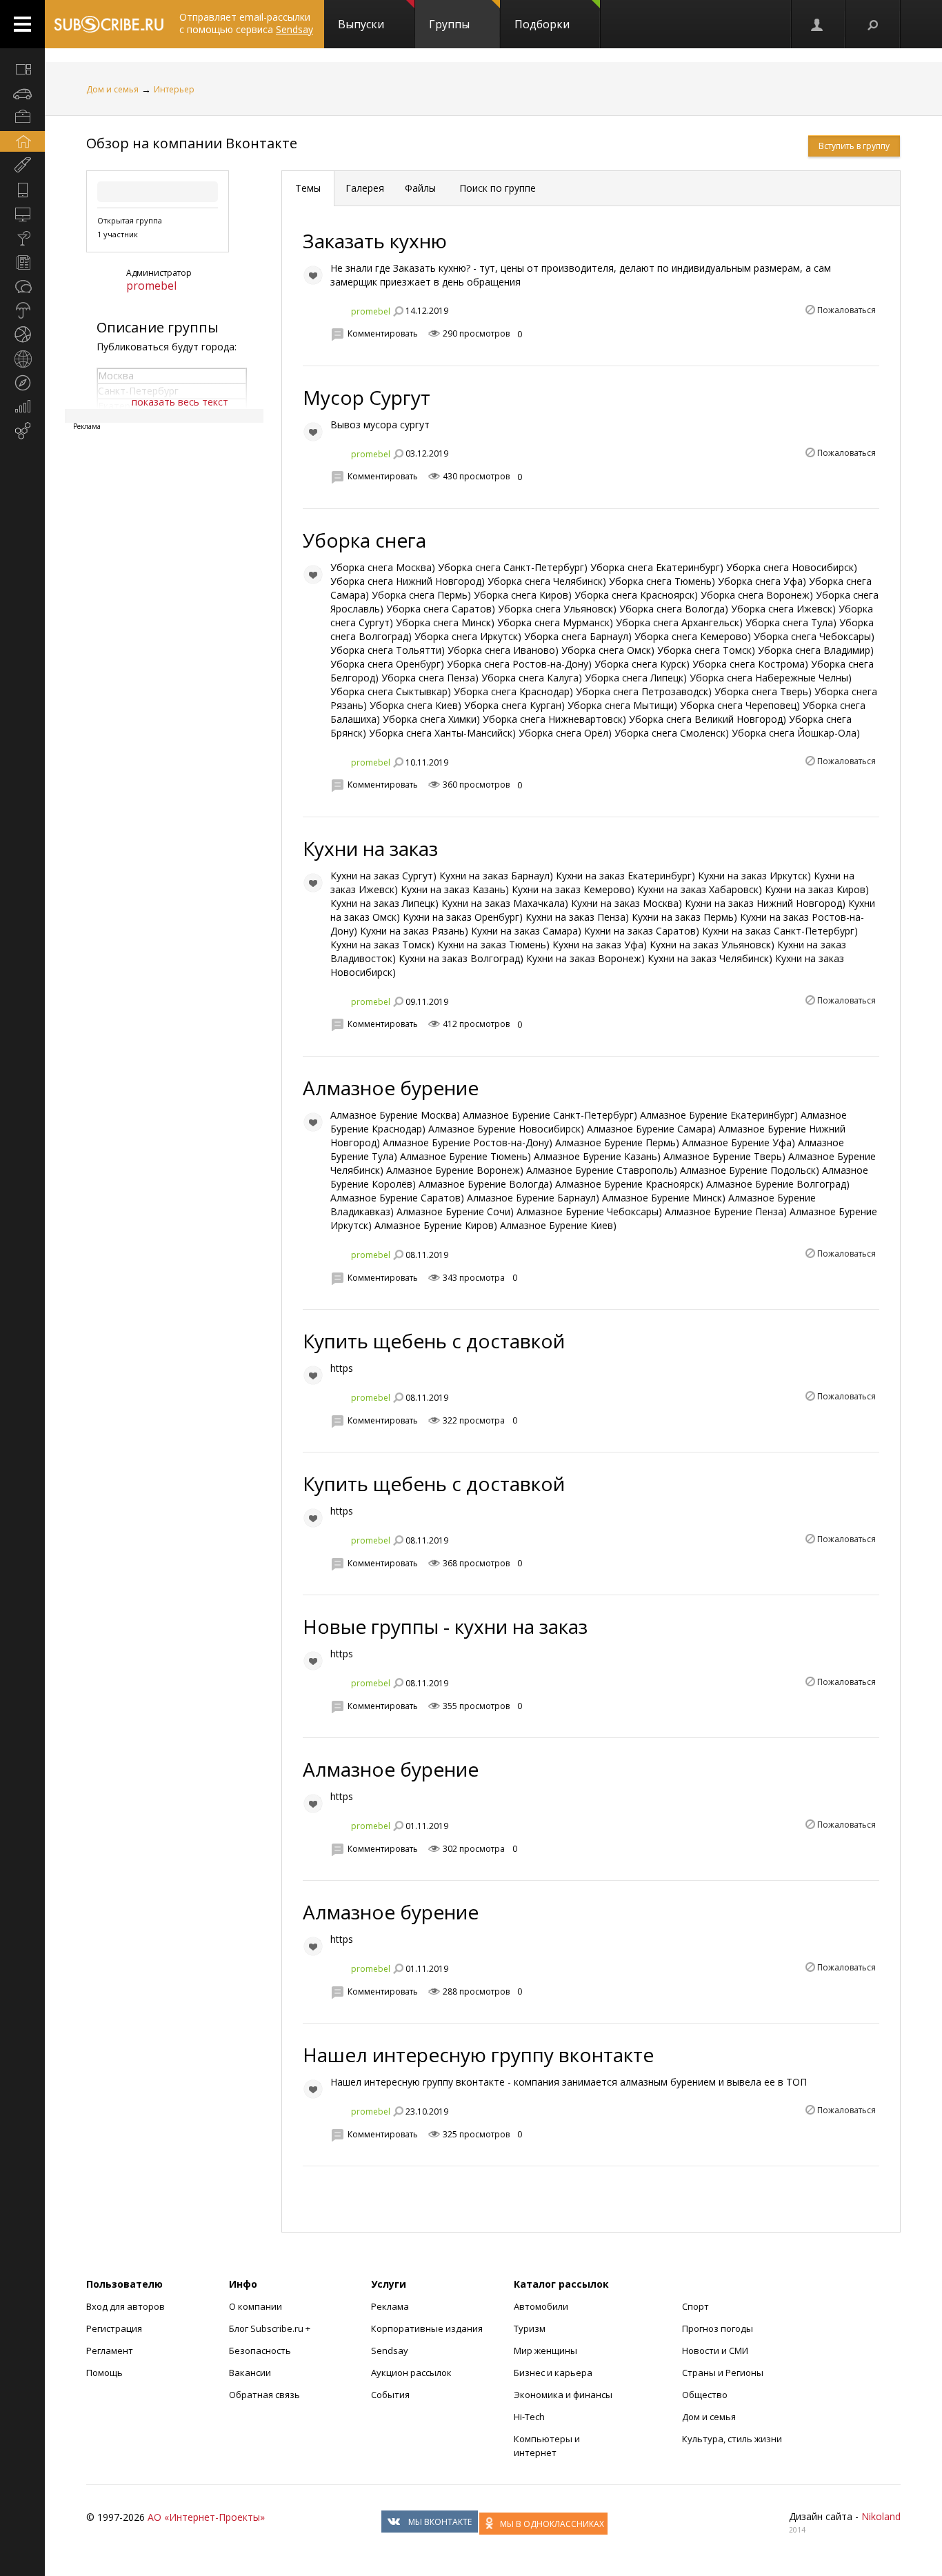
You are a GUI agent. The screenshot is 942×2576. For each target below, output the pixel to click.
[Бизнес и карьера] (22, 117)
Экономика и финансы (563, 2395)
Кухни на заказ (370, 848)
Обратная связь (264, 2395)
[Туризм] (22, 383)
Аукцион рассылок (411, 2373)
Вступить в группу (854, 146)
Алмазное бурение (391, 1088)
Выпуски (361, 24)
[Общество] (22, 286)
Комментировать (383, 333)
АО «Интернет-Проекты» (206, 2517)
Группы (449, 24)
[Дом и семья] (22, 141)
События (390, 2395)
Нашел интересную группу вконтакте (478, 2055)
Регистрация (114, 2328)
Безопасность (260, 2350)
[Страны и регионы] (22, 359)
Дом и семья (112, 89)
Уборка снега (364, 540)
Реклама (390, 2306)
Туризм (530, 2328)
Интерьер (174, 89)
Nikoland (881, 2516)
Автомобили (541, 2306)
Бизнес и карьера (553, 2373)
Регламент (110, 2350)
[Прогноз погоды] (22, 310)
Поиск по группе (496, 188)
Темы (308, 188)
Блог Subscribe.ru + (271, 2328)
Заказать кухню (375, 241)
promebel (151, 286)
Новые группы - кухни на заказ (445, 1626)
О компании (255, 2306)
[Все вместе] (22, 69)
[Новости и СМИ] (22, 262)
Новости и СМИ (715, 2350)
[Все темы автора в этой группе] (398, 311)
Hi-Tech (529, 2417)
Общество (705, 2395)
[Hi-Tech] (22, 190)
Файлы (420, 188)
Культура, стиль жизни (732, 2439)
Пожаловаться (846, 310)
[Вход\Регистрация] (818, 24)
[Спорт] (22, 335)
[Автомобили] (22, 93)
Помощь (104, 2373)
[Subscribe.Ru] (109, 24)
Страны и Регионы (723, 2373)
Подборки (542, 24)
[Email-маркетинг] (22, 431)
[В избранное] (313, 275)
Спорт (695, 2306)
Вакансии (250, 2373)
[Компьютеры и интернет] (22, 214)
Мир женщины (545, 2350)
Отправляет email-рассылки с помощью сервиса (246, 23)
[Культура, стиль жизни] (22, 238)
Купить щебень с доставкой (434, 1341)
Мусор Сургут (367, 397)
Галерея (365, 188)
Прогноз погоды (718, 2328)
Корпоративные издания (427, 2328)
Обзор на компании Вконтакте (192, 143)
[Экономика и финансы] (22, 407)
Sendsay (390, 2350)
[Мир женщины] (22, 166)
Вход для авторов (126, 2306)
